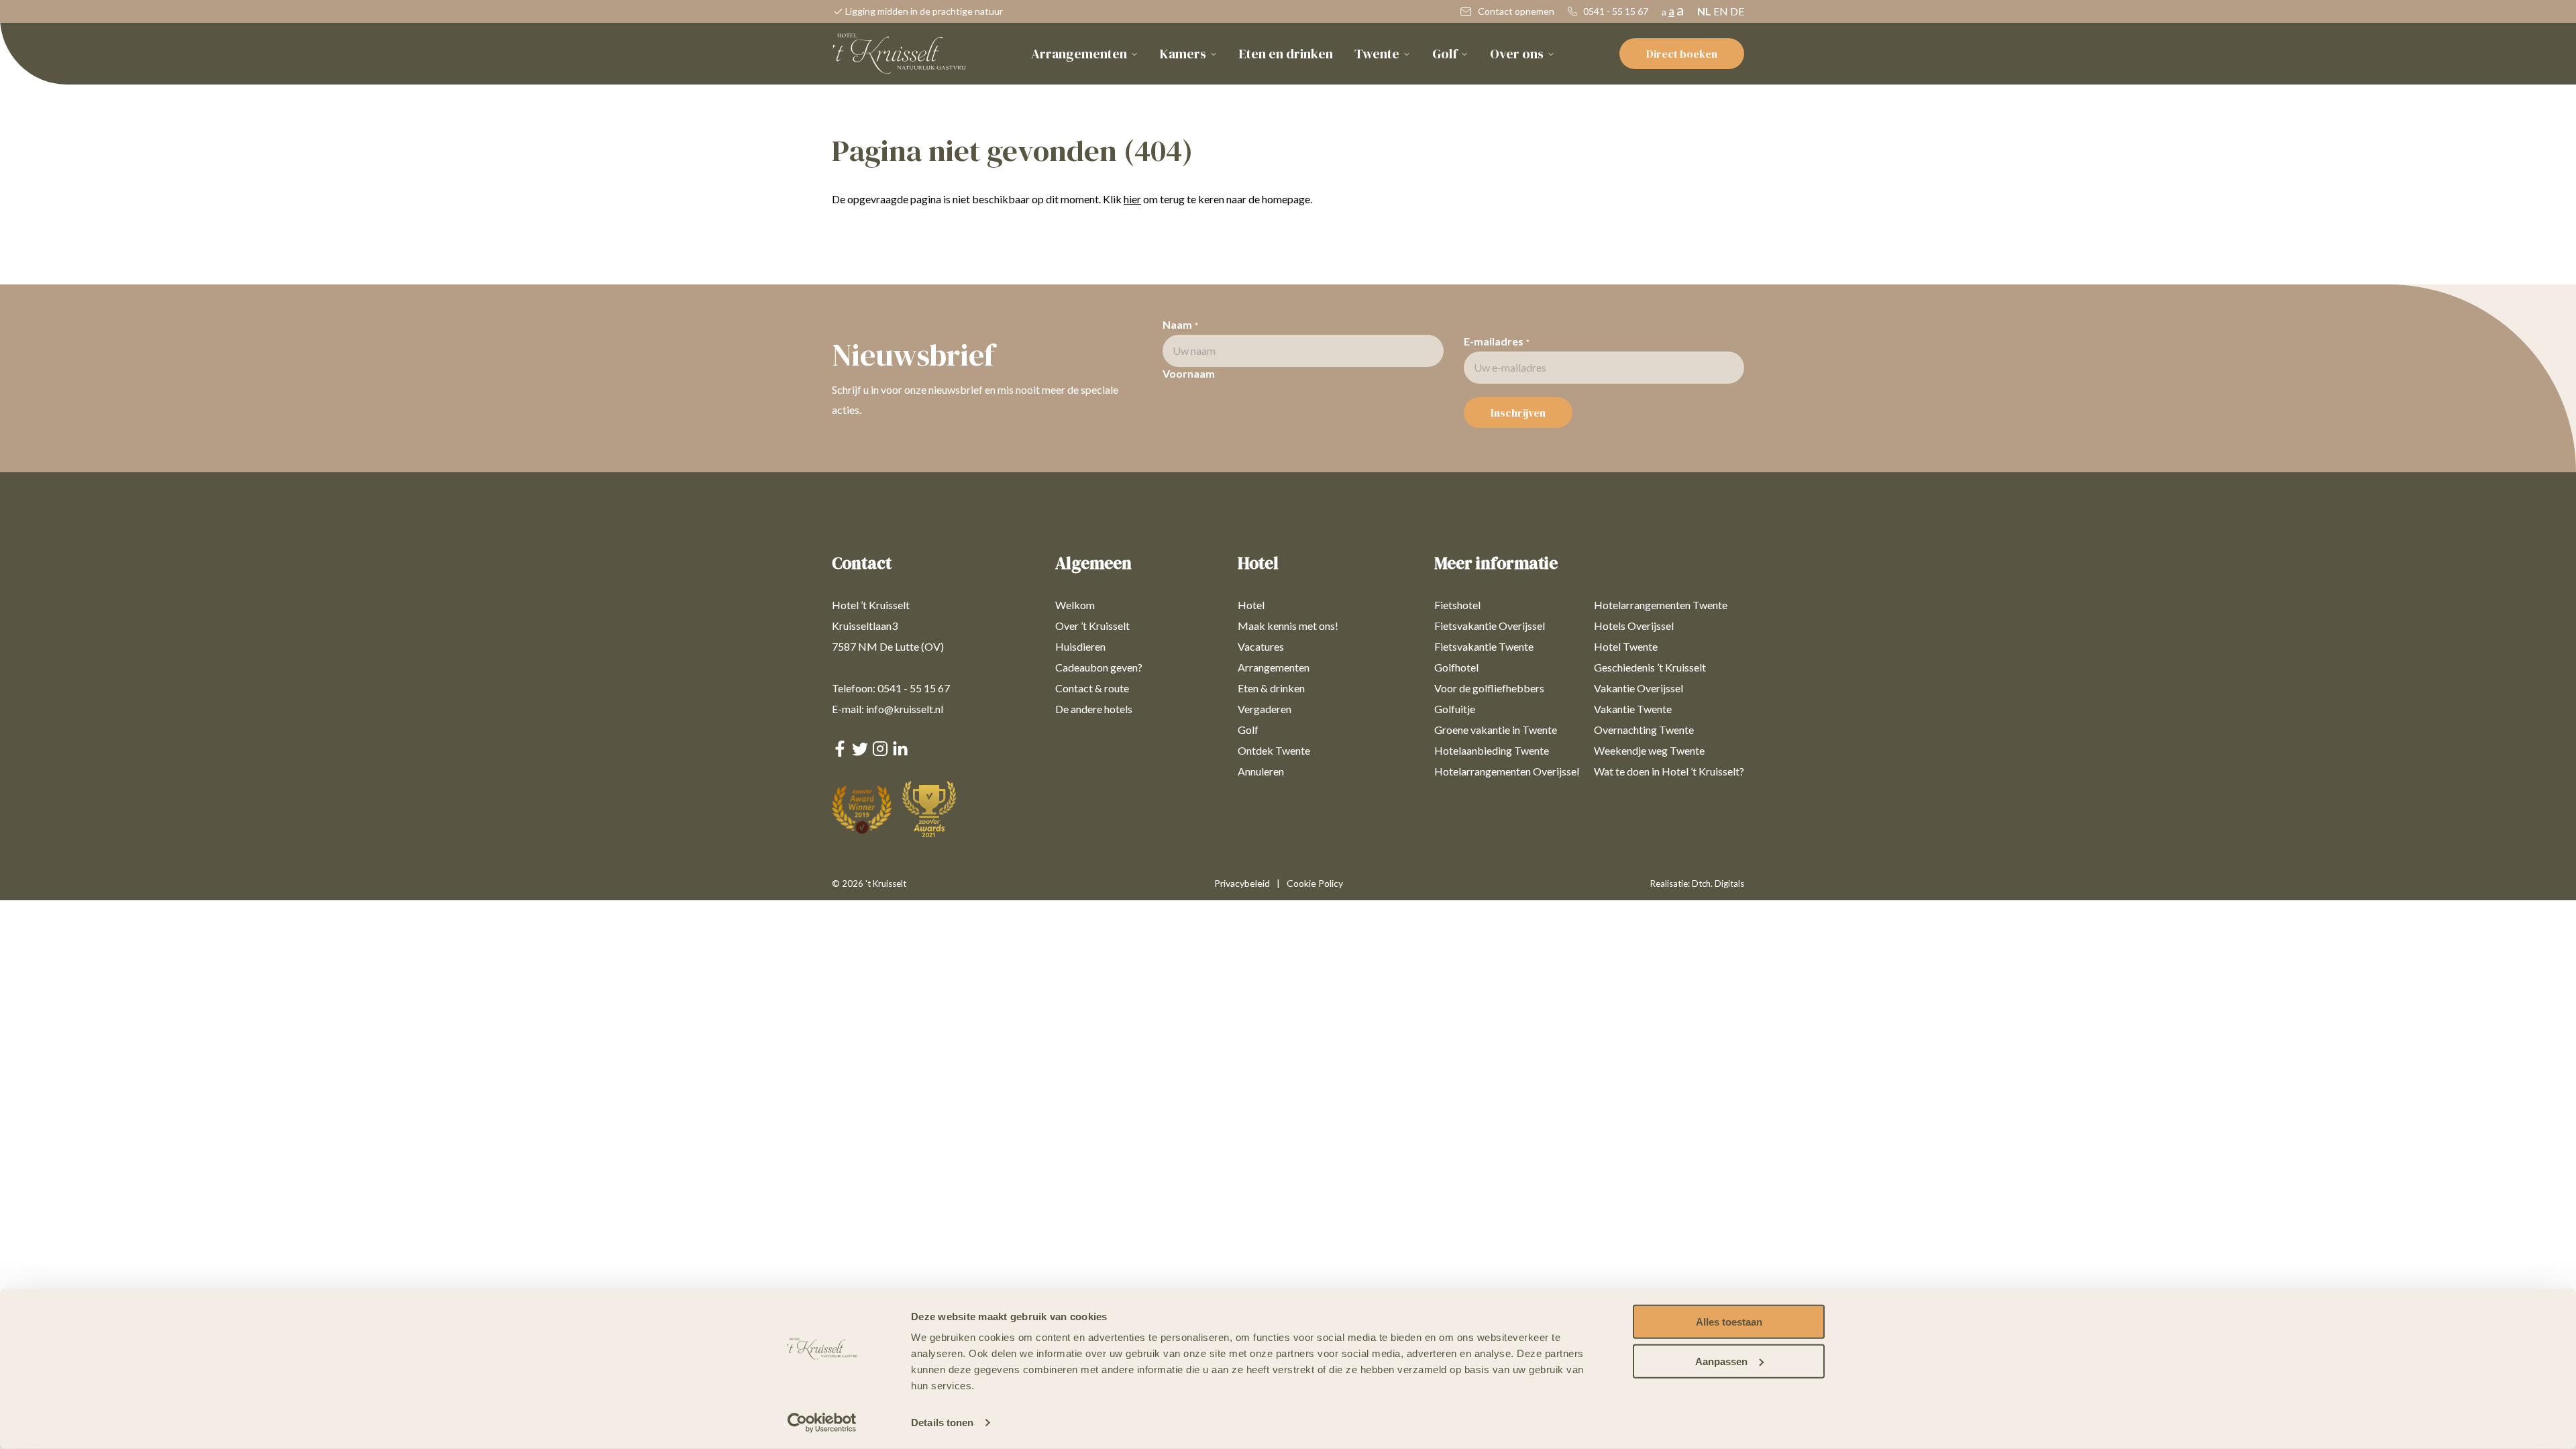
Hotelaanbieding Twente (1492, 750)
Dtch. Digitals (1718, 883)
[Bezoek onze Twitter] (860, 752)
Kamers (1183, 54)
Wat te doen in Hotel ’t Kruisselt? (1669, 771)
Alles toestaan (1729, 1322)
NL (1704, 11)
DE (1737, 11)
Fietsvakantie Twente (1484, 646)
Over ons (1517, 54)
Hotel (1251, 605)
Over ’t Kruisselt (1092, 626)
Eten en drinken (1286, 54)
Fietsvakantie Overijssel (1490, 626)
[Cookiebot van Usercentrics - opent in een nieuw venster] (822, 1423)
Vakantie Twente (1633, 709)
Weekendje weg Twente (1649, 750)
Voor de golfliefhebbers (1489, 688)
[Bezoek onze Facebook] (840, 752)
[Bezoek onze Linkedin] (900, 752)
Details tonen (942, 1423)
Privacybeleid (1242, 883)
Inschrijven (1518, 413)
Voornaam (1189, 373)
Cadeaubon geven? (1099, 667)
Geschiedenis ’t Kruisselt (1650, 667)
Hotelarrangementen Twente (1661, 605)
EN (1721, 11)
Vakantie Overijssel (1639, 688)
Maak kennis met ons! (1288, 626)
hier (1132, 199)
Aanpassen (1721, 1361)
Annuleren (1261, 771)
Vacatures (1261, 646)
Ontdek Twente (1274, 750)
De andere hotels (1094, 709)
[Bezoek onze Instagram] (880, 752)
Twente (1377, 54)
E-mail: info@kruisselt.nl (888, 709)
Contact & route (1092, 688)
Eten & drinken (1271, 688)
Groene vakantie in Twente (1496, 730)
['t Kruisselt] (899, 54)
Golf (1445, 54)
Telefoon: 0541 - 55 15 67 (891, 688)
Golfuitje (1455, 709)
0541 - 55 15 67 (1615, 11)
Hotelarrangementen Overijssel (1507, 771)
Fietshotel (1457, 605)
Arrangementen (1079, 54)
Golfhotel (1456, 667)
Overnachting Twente (1644, 730)
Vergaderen (1265, 709)
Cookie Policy (1315, 883)
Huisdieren (1080, 646)
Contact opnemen (1515, 11)
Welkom (1075, 605)
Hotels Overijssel (1634, 626)
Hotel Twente (1626, 646)
